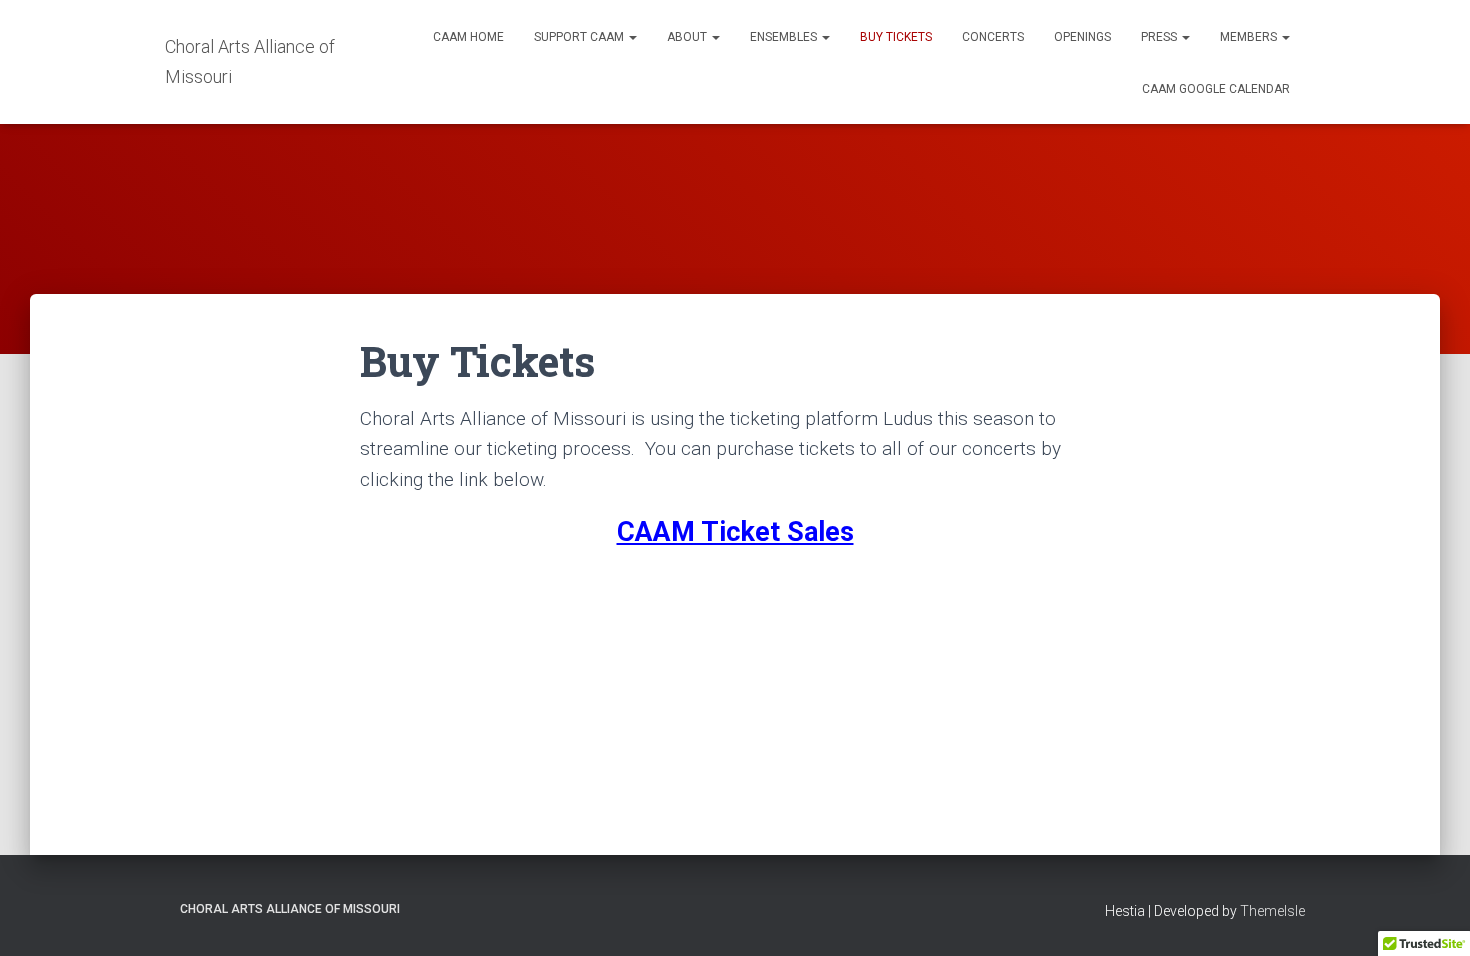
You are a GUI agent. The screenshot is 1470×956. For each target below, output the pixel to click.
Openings (1082, 37)
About (688, 37)
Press (1160, 37)
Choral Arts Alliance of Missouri (290, 909)
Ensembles (785, 37)
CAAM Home (468, 37)
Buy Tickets (896, 37)
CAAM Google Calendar (1216, 89)
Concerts (993, 37)
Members (1250, 37)
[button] (632, 37)
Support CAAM (580, 37)
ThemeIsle (1272, 911)
